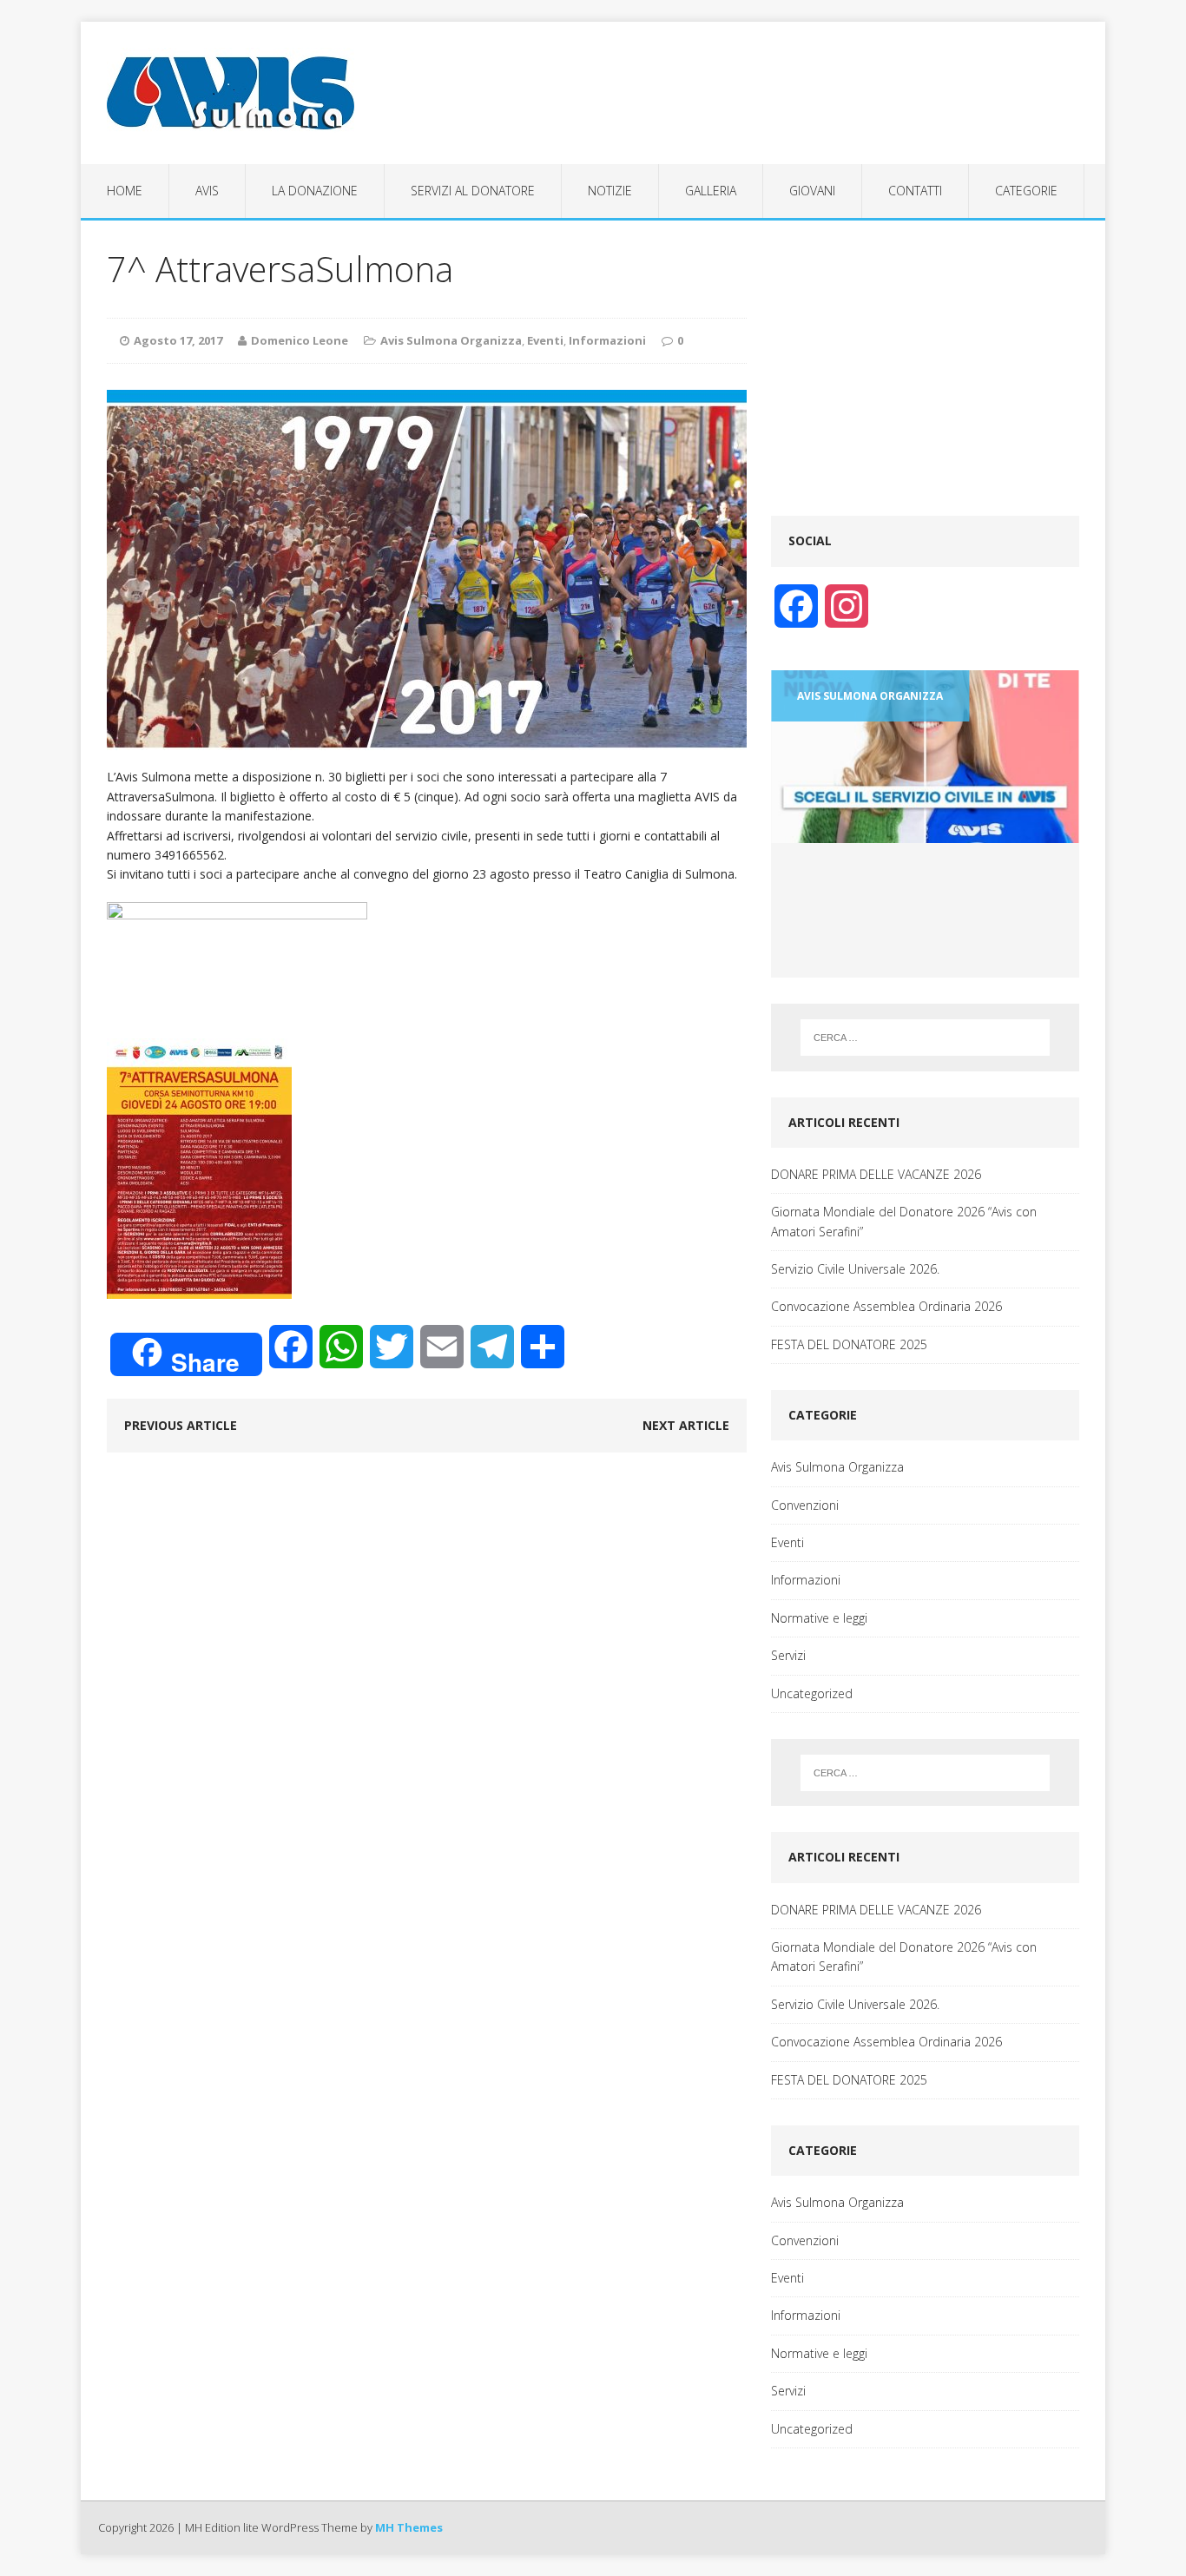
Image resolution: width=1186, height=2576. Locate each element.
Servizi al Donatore (473, 191)
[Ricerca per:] (925, 1038)
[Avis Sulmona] (243, 93)
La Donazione (315, 191)
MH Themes (409, 2527)
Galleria (711, 191)
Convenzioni (805, 1505)
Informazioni (607, 340)
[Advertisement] (925, 368)
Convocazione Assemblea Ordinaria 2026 (886, 1306)
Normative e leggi (819, 1618)
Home (125, 191)
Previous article (181, 1425)
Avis (207, 191)
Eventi (545, 340)
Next (1057, 977)
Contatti (915, 191)
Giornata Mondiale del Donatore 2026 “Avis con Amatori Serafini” (904, 1221)
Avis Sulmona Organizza (451, 340)
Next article (686, 1425)
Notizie (610, 191)
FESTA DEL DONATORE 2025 (849, 1344)
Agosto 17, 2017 (178, 340)
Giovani (812, 191)
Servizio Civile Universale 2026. (855, 1269)
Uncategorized (812, 1693)
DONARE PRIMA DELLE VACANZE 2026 (876, 1174)
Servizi (788, 1655)
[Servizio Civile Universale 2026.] (925, 757)
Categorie (1026, 191)
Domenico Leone (300, 340)
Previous (804, 977)
